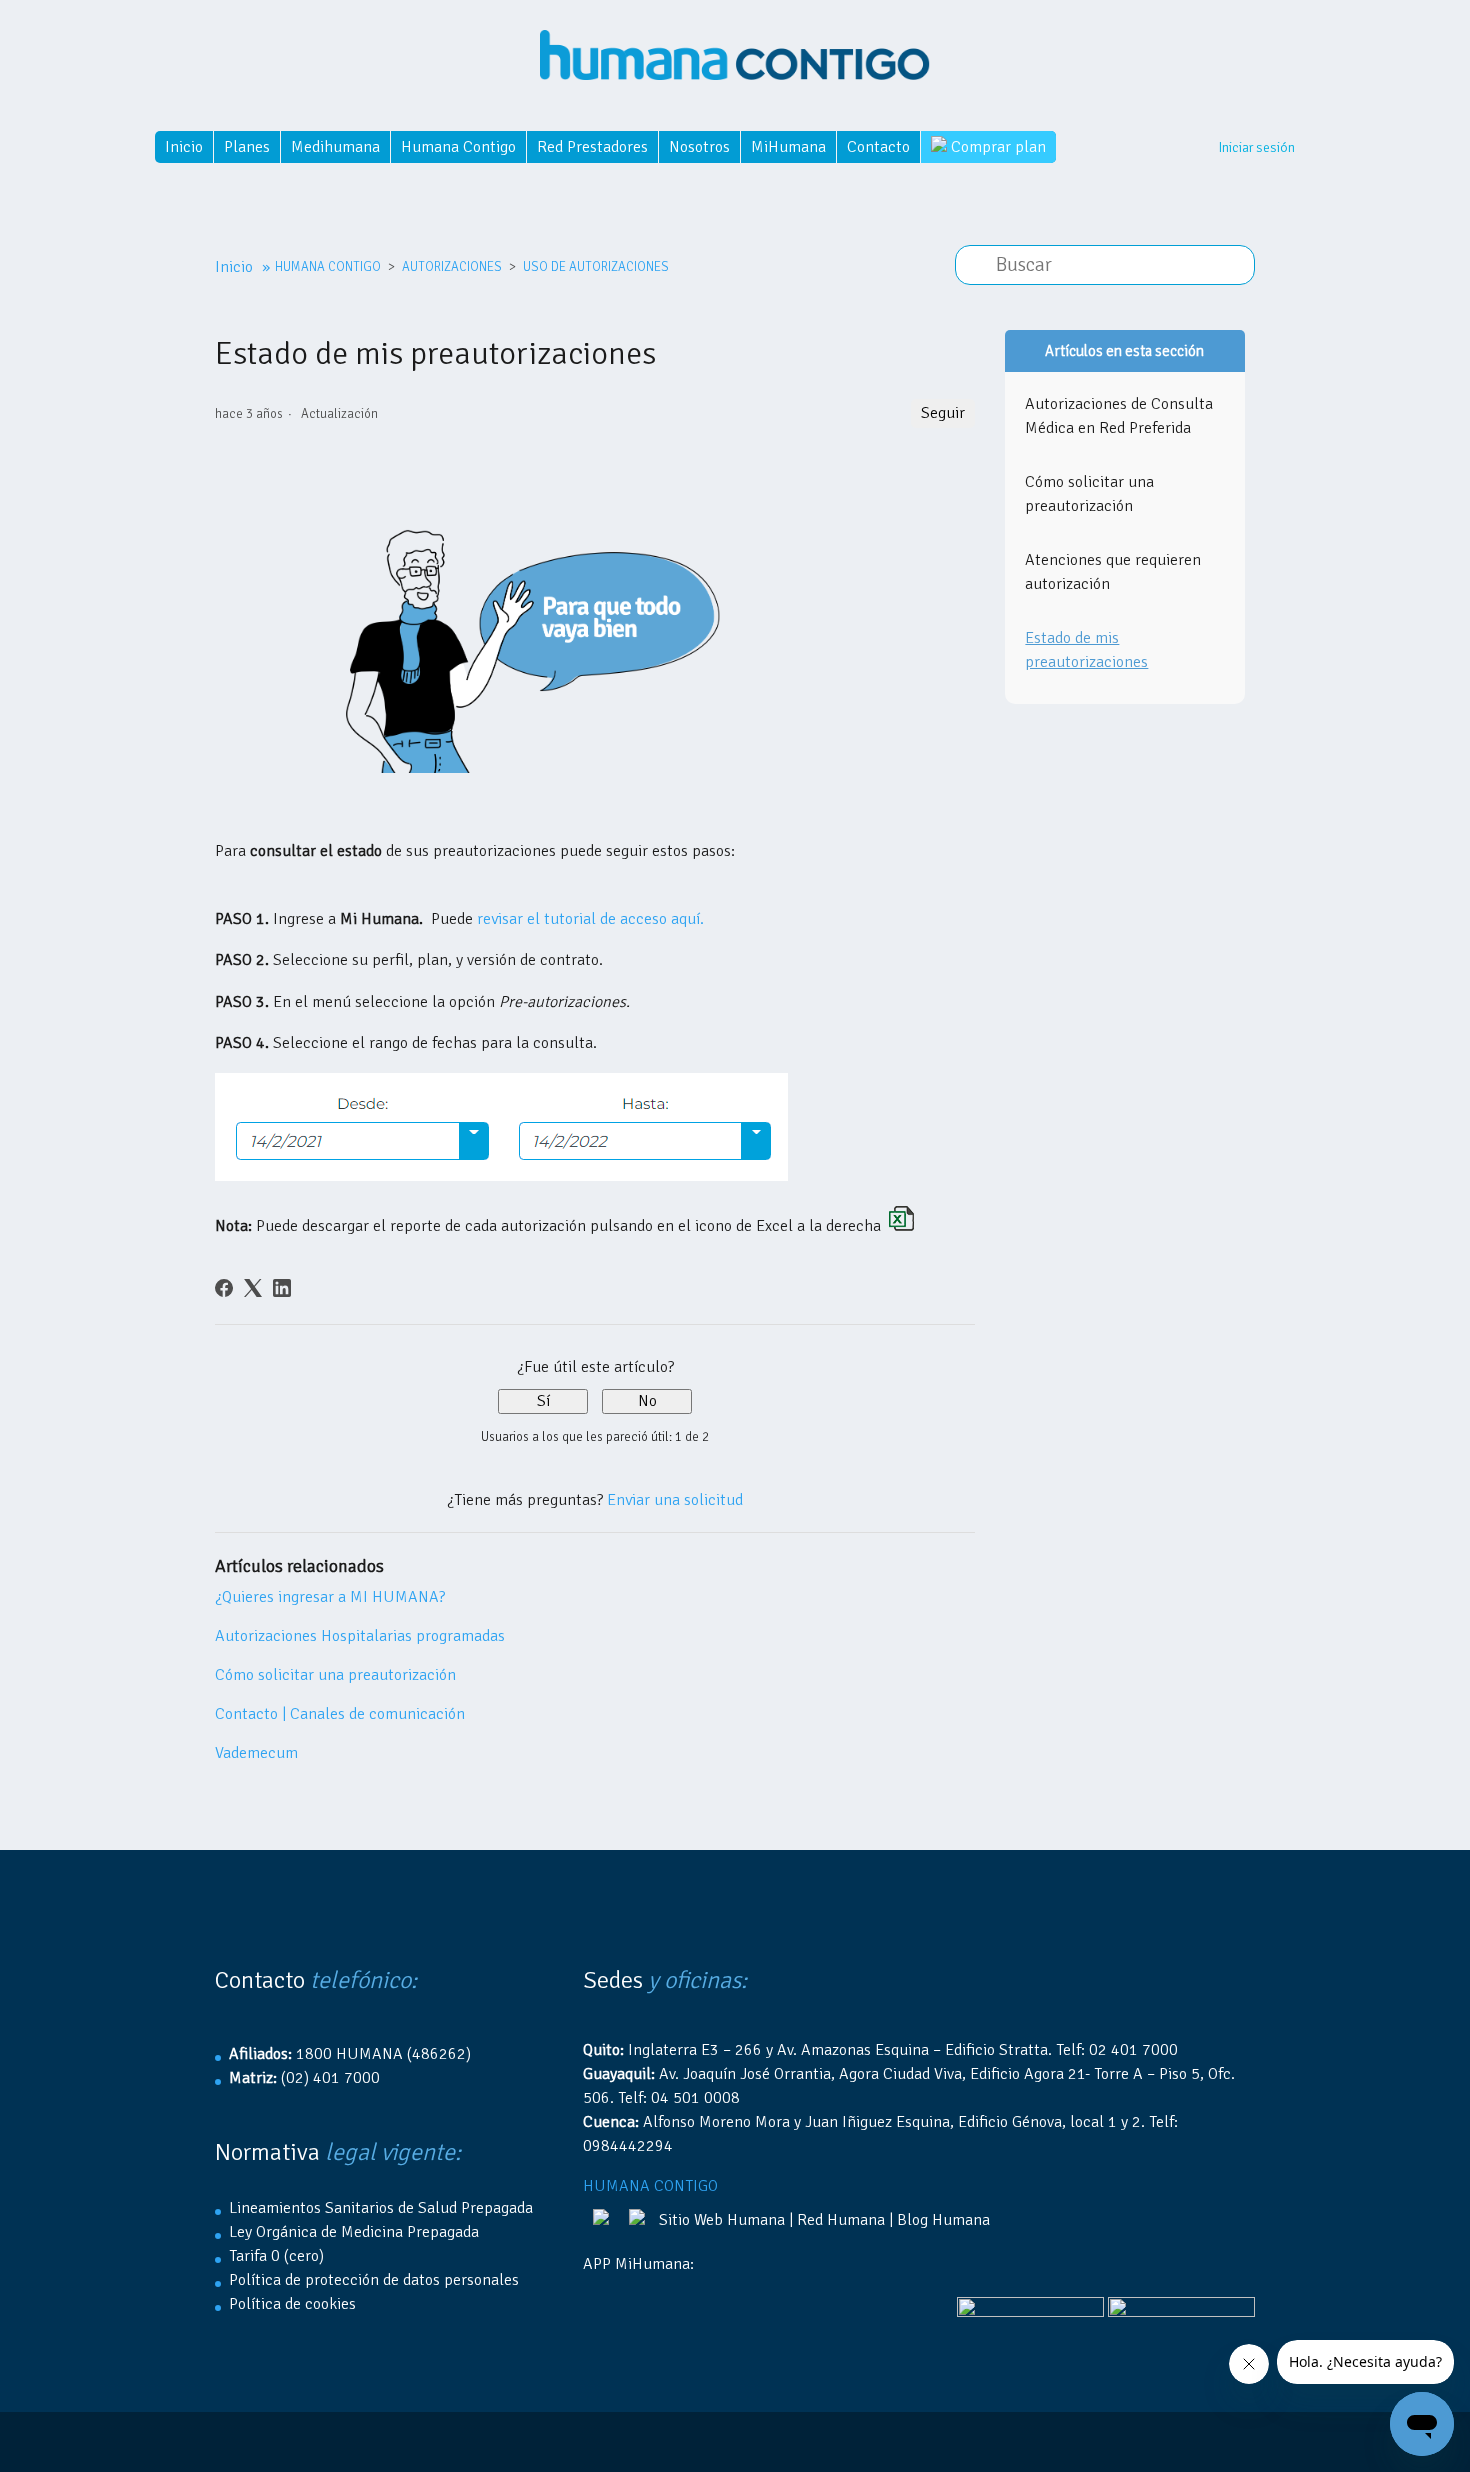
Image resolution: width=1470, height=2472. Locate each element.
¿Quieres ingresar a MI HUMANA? (330, 1597)
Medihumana (335, 147)
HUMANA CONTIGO (328, 267)
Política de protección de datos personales (374, 2280)
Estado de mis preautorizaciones (1086, 650)
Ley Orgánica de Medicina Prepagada (354, 2232)
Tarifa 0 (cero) (276, 2256)
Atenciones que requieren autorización (1113, 572)
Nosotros (699, 147)
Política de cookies (292, 2304)
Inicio (184, 147)
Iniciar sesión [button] (1256, 147)
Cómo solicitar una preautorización (335, 1675)
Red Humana (841, 2220)
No (647, 1401)
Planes (247, 147)
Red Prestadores (592, 147)
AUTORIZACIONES (452, 267)
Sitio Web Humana (722, 2220)
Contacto (878, 147)
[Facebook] (224, 1288)
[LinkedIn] (282, 1288)
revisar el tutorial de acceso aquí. (590, 919)
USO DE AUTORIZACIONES (596, 267)
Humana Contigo (458, 147)
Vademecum (256, 1753)
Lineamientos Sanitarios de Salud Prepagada (381, 2208)
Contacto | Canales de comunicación (340, 1714)
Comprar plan (996, 147)
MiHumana (788, 147)
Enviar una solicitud (675, 1500)
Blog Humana (943, 2220)
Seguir (943, 413)
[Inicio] (735, 47)
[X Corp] (253, 1288)
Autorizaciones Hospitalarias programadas (360, 1636)
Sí (543, 1401)
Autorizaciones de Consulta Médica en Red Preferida (1119, 416)
